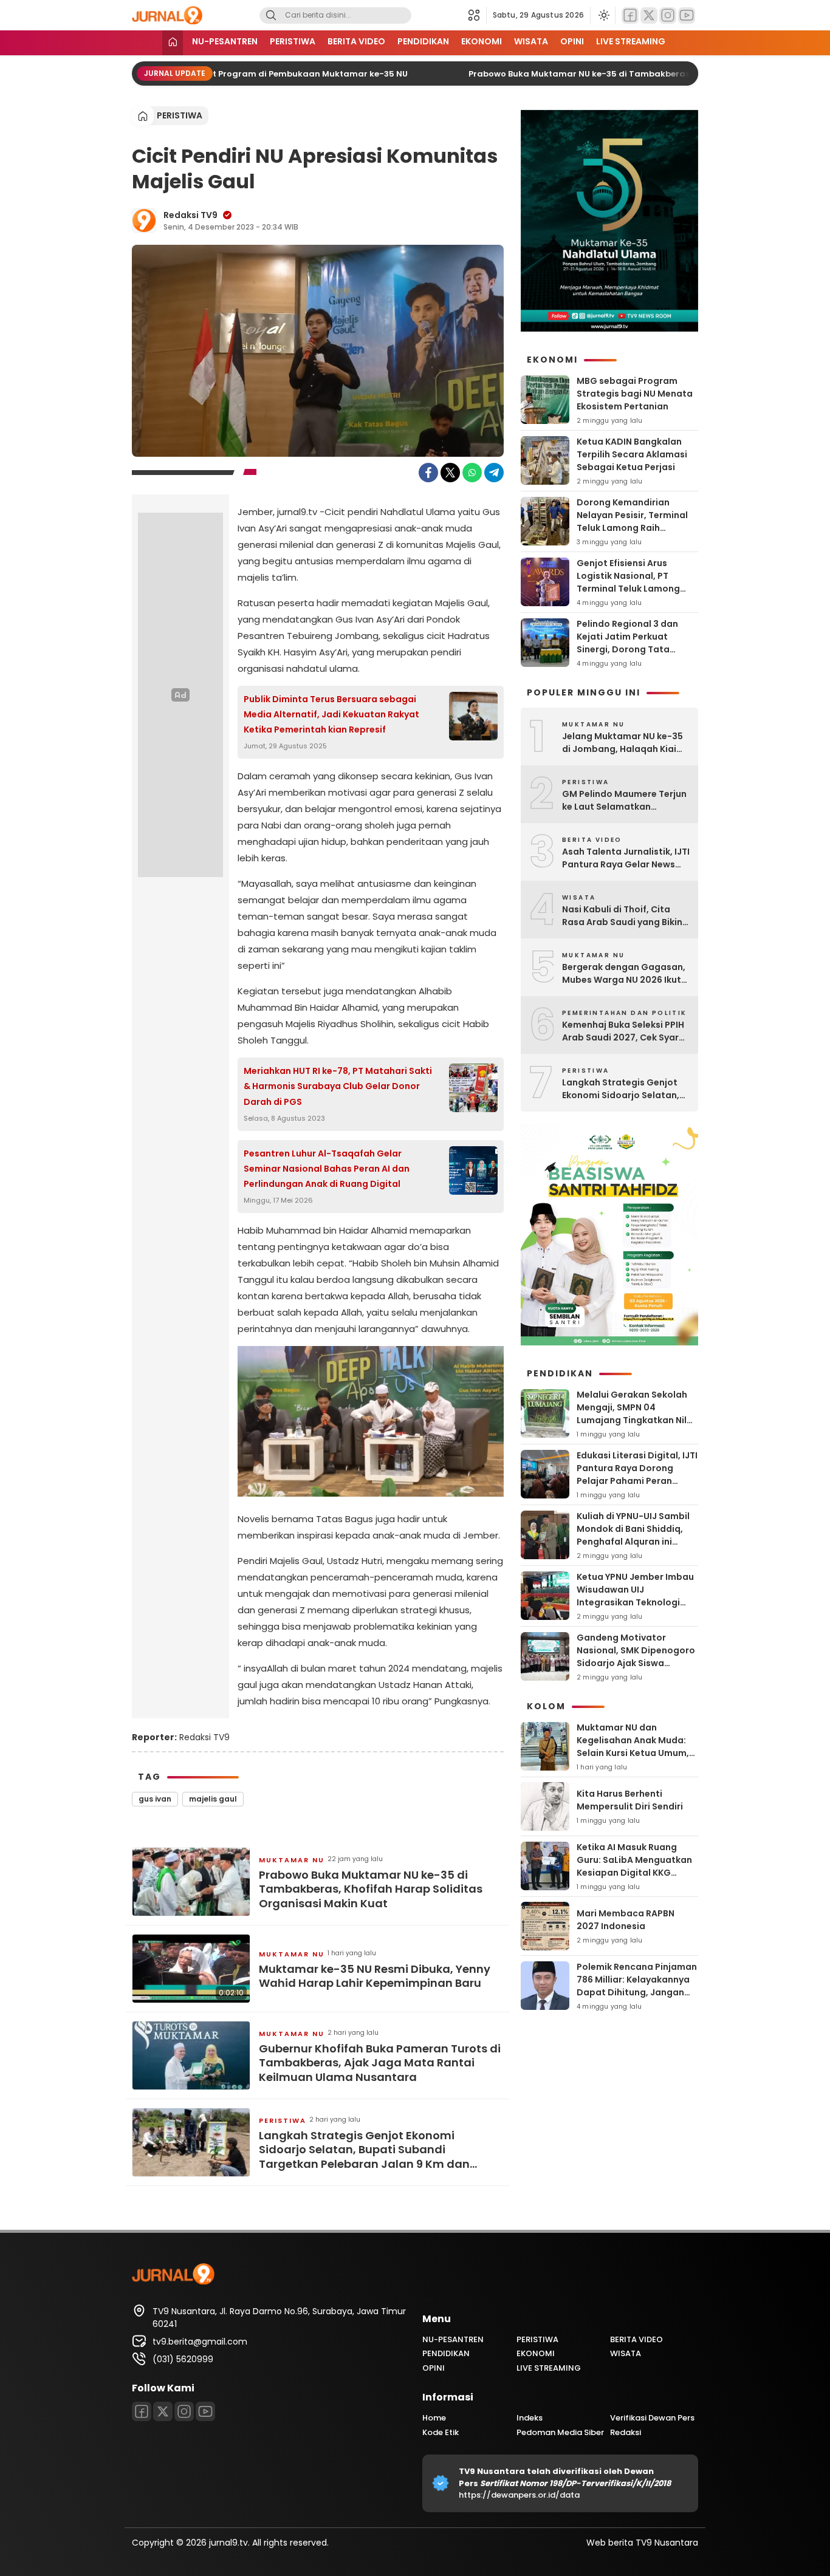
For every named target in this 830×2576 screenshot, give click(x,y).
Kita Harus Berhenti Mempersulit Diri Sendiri (630, 1800)
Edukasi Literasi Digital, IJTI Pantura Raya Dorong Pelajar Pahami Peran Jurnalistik (637, 1474)
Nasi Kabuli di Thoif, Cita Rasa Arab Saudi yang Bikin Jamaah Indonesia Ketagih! (623, 916)
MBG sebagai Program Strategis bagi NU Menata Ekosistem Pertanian (635, 394)
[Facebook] (630, 15)
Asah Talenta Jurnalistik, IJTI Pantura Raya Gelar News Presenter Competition (626, 858)
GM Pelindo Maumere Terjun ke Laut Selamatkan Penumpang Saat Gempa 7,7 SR (624, 801)
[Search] (271, 15)
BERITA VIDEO (356, 41)
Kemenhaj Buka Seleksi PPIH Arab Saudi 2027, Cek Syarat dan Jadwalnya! (626, 1031)
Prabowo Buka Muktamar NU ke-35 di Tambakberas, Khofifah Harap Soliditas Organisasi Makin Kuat (371, 1889)
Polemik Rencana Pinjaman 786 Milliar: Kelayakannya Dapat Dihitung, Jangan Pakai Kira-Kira (637, 1986)
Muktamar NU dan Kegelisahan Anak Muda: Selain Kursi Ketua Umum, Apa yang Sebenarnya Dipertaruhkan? (633, 1753)
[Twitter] (649, 15)
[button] (477, 15)
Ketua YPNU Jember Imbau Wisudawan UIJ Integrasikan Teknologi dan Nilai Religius (635, 1596)
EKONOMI (482, 41)
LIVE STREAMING (631, 41)
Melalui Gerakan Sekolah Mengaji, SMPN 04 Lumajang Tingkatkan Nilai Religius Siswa (636, 1414)
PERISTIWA (293, 41)
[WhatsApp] (472, 473)
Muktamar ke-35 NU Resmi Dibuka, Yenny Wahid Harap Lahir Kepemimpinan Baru (375, 1976)
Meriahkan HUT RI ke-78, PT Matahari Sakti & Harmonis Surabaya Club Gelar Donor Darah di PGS (338, 1086)
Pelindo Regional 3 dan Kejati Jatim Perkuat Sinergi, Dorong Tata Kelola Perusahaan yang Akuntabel (631, 649)
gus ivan (155, 1799)
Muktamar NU (292, 1860)
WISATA (531, 41)
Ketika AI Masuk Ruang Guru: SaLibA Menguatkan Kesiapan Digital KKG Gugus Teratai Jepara (634, 1866)
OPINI (572, 41)
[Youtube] (687, 15)
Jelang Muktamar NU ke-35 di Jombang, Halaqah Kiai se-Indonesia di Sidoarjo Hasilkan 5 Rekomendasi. (622, 743)
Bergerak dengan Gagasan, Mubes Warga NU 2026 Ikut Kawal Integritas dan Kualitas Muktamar (624, 974)
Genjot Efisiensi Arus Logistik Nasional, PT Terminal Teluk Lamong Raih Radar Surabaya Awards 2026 (628, 589)
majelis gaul (213, 1799)
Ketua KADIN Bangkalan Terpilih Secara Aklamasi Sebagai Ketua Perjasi (632, 454)
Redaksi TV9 (190, 215)
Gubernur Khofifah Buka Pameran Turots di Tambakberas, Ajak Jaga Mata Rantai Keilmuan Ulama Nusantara (380, 2063)
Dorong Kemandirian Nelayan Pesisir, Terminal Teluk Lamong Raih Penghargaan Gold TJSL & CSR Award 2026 (634, 528)
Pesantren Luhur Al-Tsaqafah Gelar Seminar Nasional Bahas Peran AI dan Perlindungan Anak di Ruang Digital (327, 1169)
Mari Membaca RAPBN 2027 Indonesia (626, 1920)
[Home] (173, 43)
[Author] (144, 220)
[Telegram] (494, 473)
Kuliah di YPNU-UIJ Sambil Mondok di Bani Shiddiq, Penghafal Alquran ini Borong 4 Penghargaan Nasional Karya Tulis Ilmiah (636, 1542)
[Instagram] (668, 15)
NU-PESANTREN (225, 41)
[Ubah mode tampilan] (603, 15)
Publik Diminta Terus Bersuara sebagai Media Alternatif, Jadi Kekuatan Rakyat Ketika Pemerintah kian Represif (331, 714)
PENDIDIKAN (423, 41)
